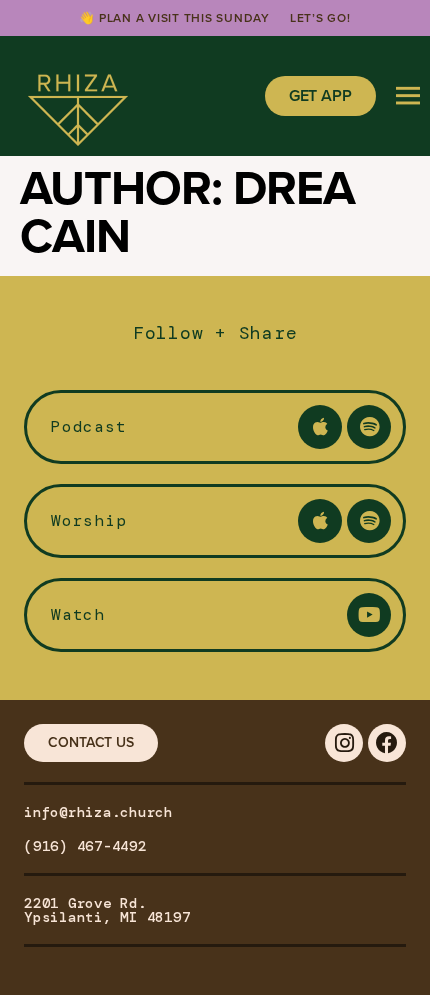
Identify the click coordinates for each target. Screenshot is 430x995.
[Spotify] (369, 427)
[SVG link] (78, 96)
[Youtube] (369, 615)
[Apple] (320, 427)
